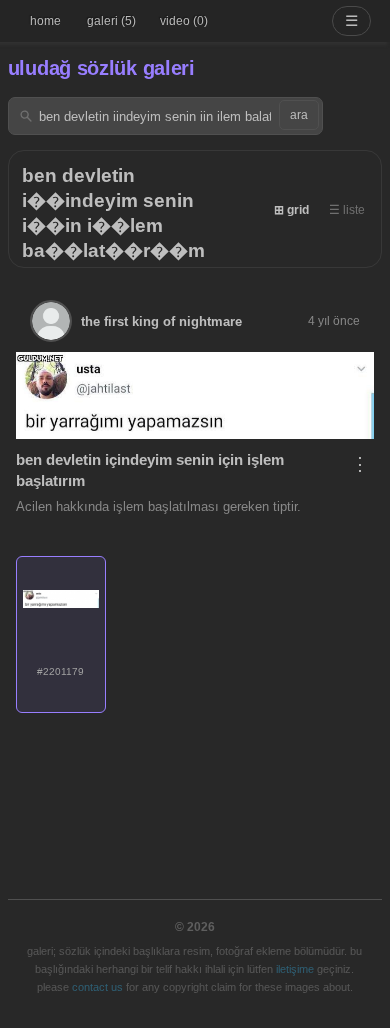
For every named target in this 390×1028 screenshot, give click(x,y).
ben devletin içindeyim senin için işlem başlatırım (150, 470)
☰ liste (347, 210)
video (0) (184, 21)
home (45, 21)
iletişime (295, 969)
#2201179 (60, 671)
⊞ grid (291, 210)
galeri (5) (111, 21)
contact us (97, 987)
